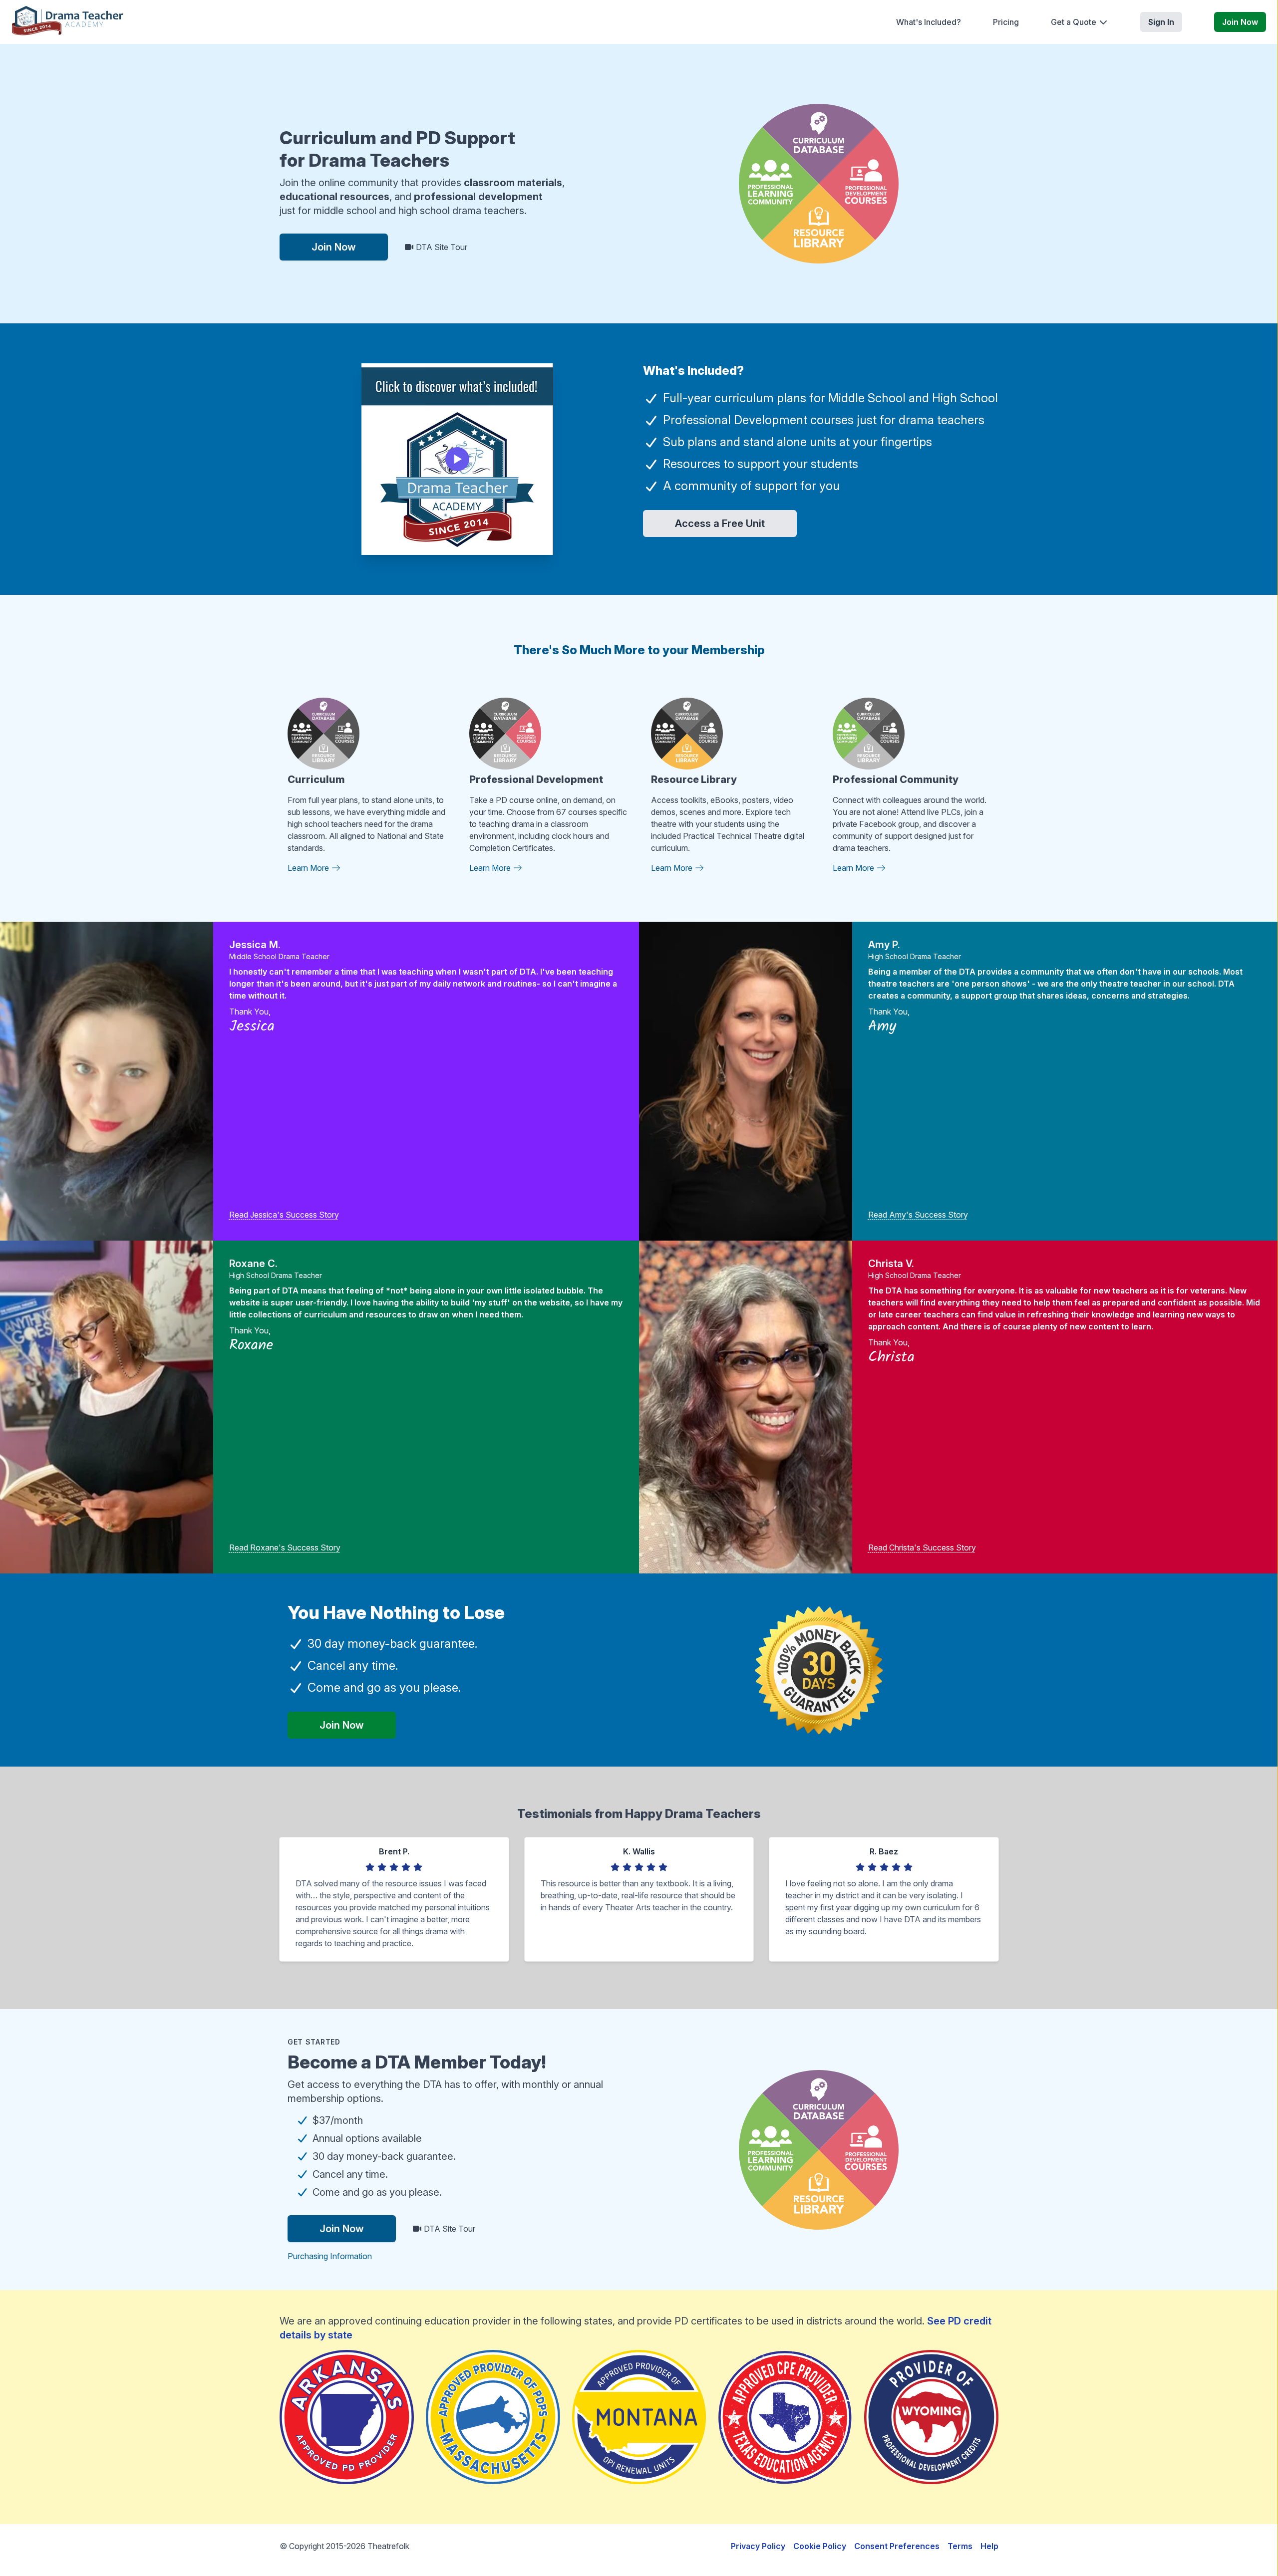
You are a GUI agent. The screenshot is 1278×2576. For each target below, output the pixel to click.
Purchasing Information (330, 2256)
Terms (960, 2546)
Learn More (309, 868)
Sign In (1161, 22)
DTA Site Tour (441, 247)
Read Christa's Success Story (922, 1547)
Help (989, 2546)
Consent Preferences (897, 2546)
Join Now (1240, 22)
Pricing (1006, 22)
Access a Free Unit (720, 523)
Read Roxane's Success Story (285, 1547)
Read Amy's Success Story (918, 1215)
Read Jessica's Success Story (284, 1215)
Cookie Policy (820, 2546)
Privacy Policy (758, 2546)
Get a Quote (1074, 22)
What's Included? (929, 22)
